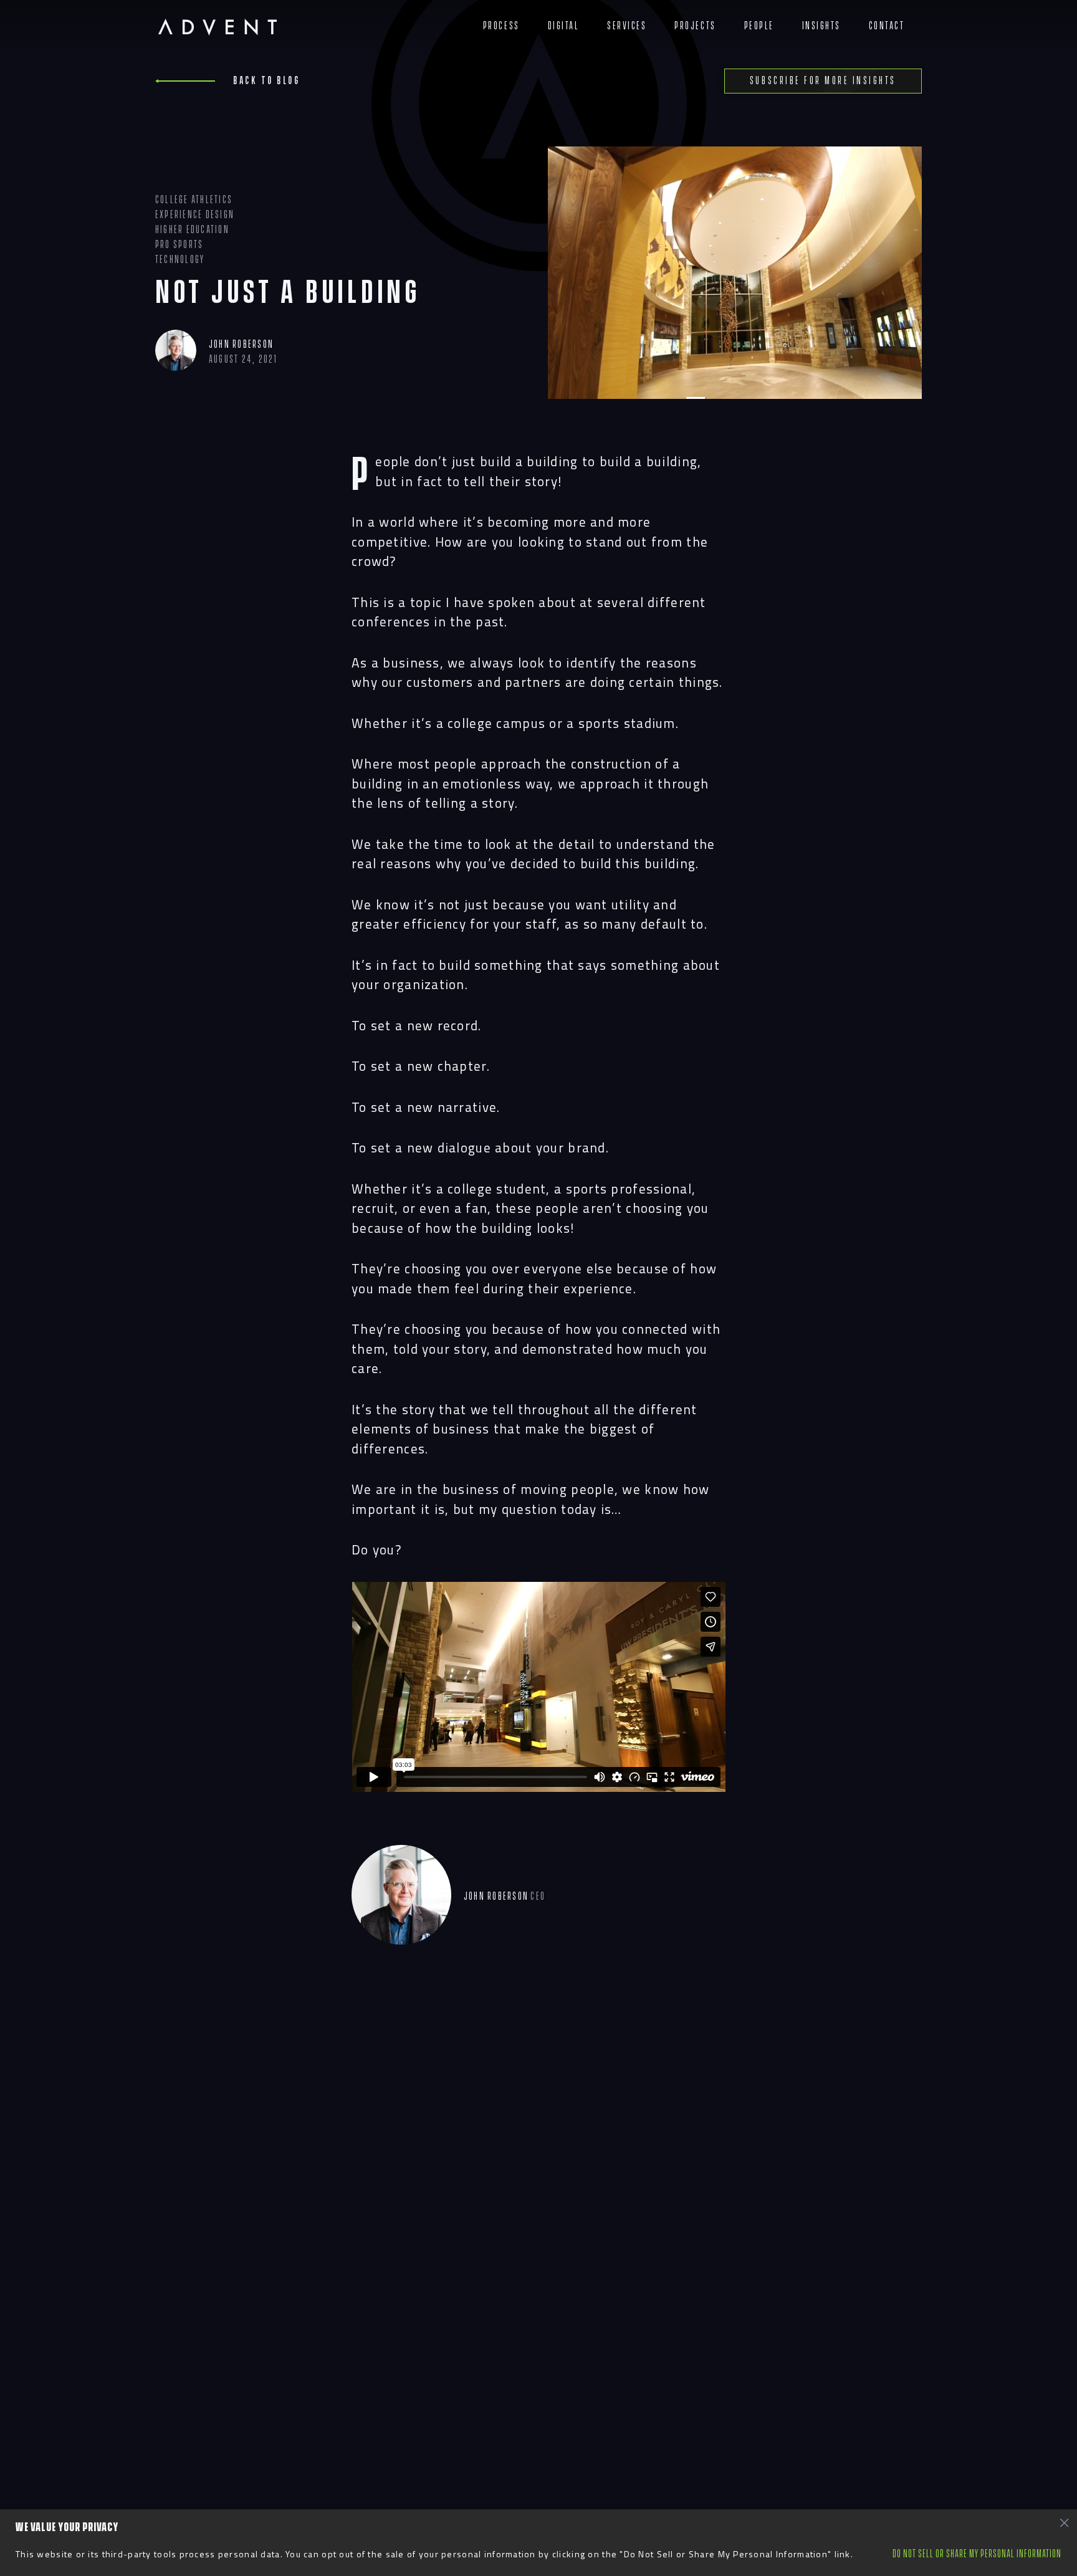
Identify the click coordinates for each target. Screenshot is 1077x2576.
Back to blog (266, 81)
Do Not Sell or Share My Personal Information (977, 2554)
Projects (695, 26)
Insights (821, 26)
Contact (887, 26)
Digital (564, 26)
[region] (538, 2543)
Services (627, 26)
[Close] (1064, 2522)
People (759, 26)
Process (501, 26)
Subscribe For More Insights (823, 81)
